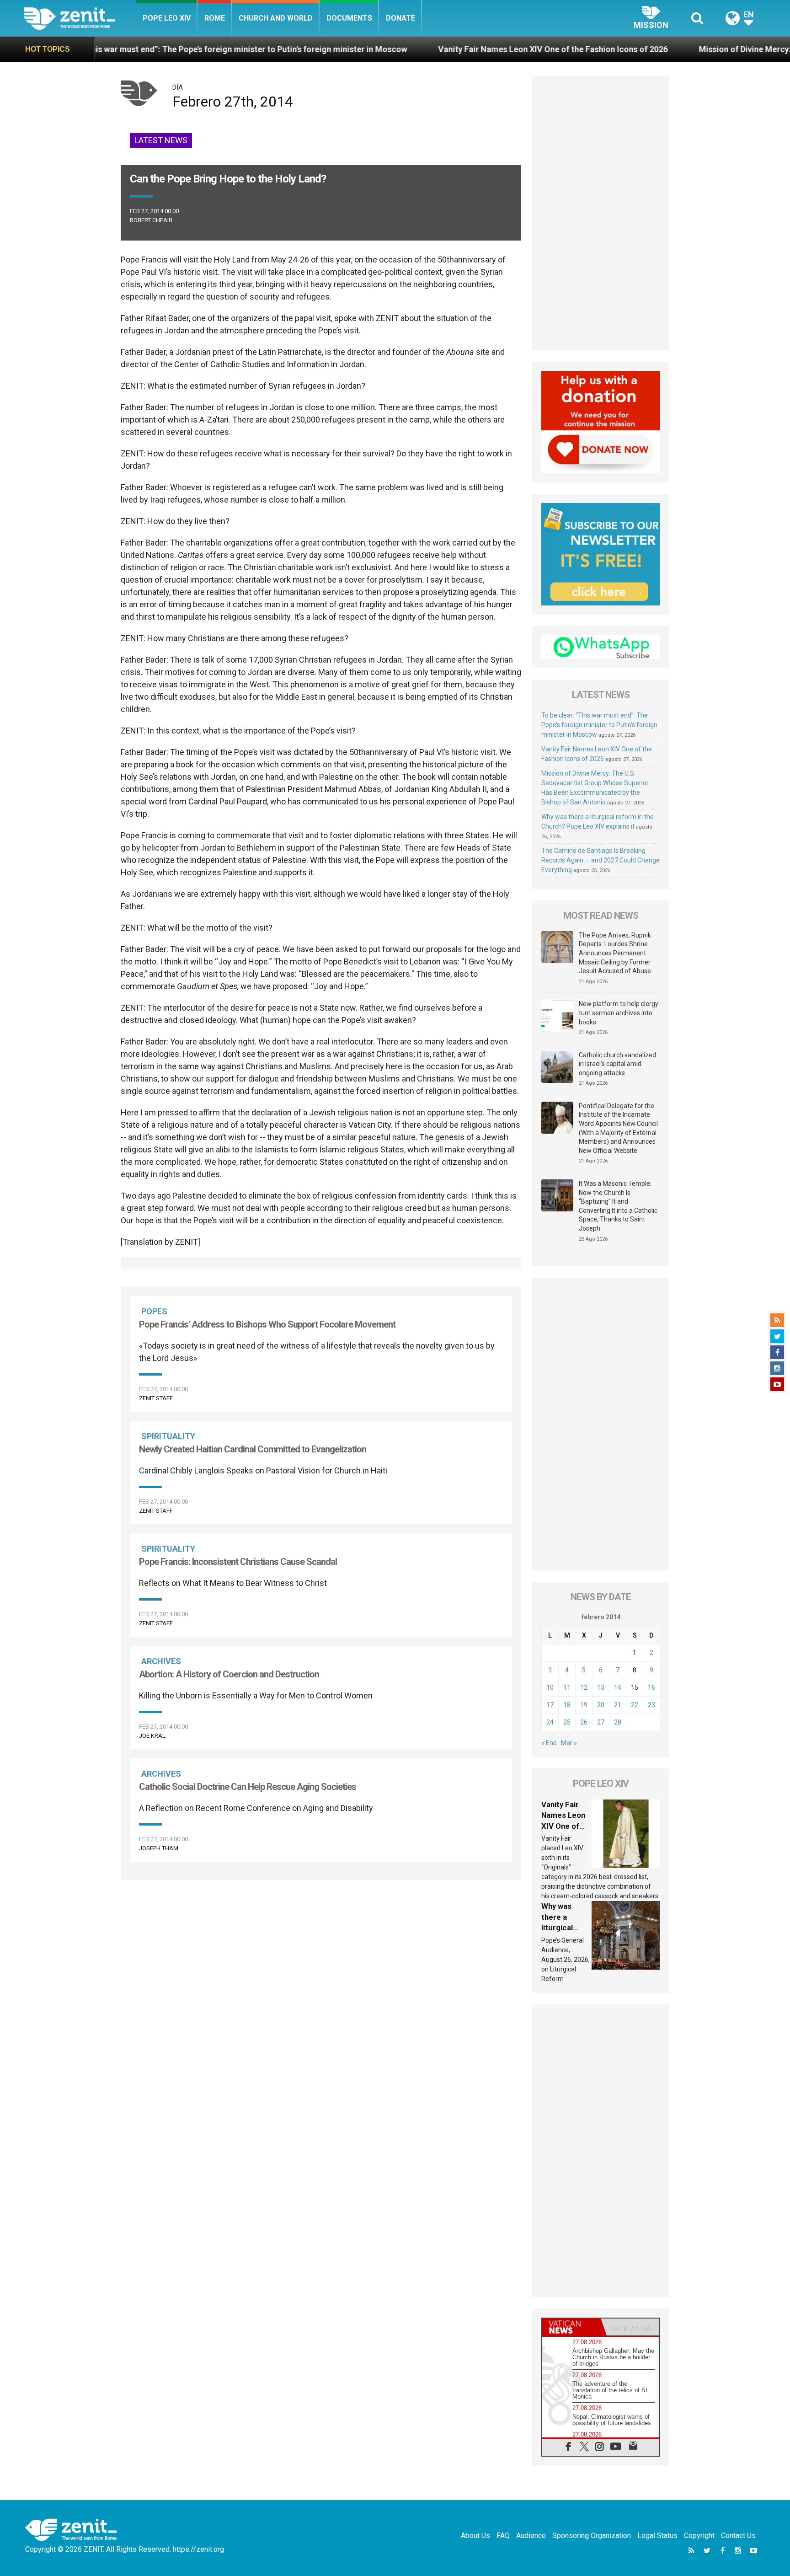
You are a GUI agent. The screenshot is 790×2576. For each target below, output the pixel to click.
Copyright (699, 2536)
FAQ (503, 2536)
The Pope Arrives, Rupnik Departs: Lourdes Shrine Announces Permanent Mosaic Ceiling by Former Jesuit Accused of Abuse (615, 953)
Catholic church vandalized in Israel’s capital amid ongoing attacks (617, 1064)
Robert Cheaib (151, 220)
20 (601, 1705)
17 (550, 1705)
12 (584, 1687)
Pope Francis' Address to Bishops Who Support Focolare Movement (267, 1324)
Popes (154, 1311)
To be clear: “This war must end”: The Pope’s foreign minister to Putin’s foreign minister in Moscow (599, 725)
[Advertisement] (601, 213)
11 (567, 1687)
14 (618, 1687)
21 (618, 1705)
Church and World (276, 18)
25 (567, 1722)
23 (651, 1705)
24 (550, 1722)
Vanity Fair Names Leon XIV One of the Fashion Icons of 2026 (431, 49)
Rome (215, 18)
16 (651, 1687)
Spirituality (168, 1436)
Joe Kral (152, 1736)
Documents (349, 18)
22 (635, 1705)
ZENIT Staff (156, 1398)
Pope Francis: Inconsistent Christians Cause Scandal (238, 1562)
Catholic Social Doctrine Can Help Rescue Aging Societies (248, 1787)
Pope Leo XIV (167, 18)
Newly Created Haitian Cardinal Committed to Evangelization (253, 1449)
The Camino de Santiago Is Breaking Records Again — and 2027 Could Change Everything (601, 860)
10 (550, 1687)
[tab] (571, 2327)
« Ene (549, 1743)
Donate (400, 18)
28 (618, 1722)
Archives (161, 1661)
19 (584, 1705)
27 (601, 1722)
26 (584, 1722)
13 (601, 1687)
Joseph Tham (159, 1848)
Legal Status (657, 2536)
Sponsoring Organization (592, 2536)
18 (567, 1705)
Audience (531, 2536)
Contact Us (738, 2536)
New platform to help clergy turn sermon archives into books (619, 1013)
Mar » (569, 1743)
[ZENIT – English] (80, 18)
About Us (475, 2536)
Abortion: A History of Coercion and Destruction (229, 1674)
